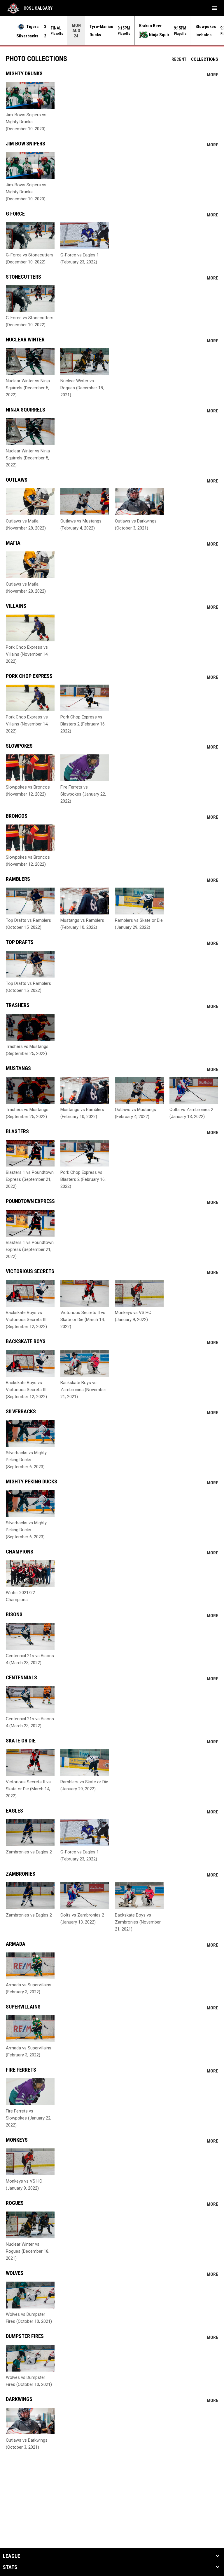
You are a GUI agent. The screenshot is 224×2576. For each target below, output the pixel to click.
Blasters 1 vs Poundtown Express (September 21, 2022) (30, 1179)
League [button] (12, 2556)
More (212, 75)
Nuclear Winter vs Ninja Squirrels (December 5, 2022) (28, 388)
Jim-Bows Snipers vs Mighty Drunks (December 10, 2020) (26, 122)
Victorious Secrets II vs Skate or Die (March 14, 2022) (83, 1320)
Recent (179, 59)
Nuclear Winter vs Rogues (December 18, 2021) (82, 388)
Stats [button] (10, 2567)
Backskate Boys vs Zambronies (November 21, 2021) (83, 1390)
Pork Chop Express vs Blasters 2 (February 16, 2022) (83, 724)
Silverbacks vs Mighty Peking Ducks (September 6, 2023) (26, 1460)
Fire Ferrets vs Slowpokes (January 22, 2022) (83, 794)
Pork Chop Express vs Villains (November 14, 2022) (27, 654)
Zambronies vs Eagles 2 (29, 1852)
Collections (205, 59)
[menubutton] (215, 8)
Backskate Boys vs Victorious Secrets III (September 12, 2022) (26, 1320)
